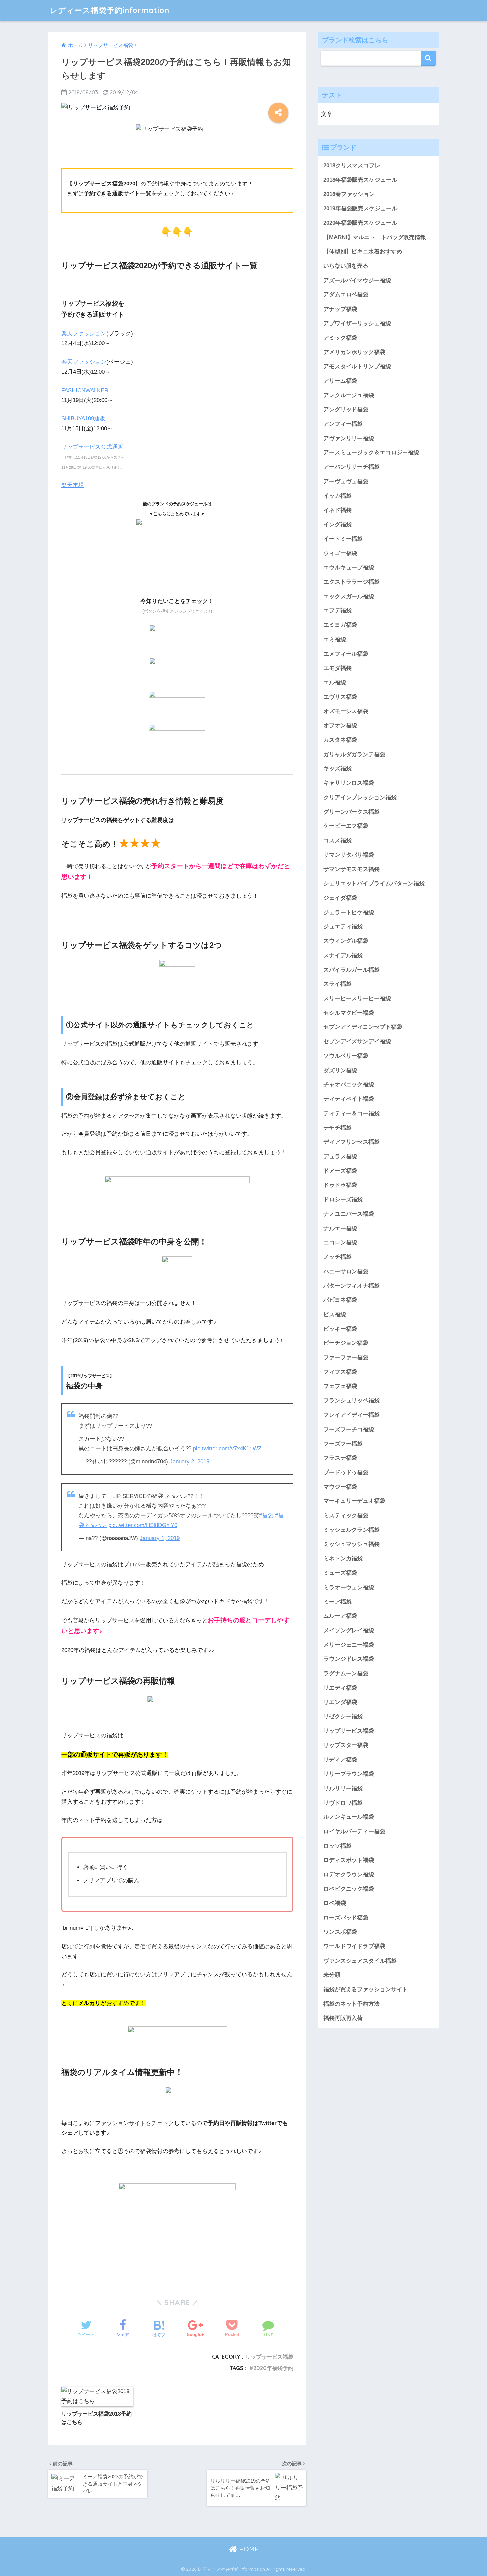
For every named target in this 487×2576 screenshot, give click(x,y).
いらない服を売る (346, 266)
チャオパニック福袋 (349, 1085)
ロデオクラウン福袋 (349, 1875)
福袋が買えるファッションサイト (366, 1990)
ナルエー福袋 (340, 1228)
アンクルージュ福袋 (349, 395)
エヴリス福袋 (340, 697)
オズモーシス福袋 (346, 711)
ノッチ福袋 (337, 1257)
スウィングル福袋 (346, 941)
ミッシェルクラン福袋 (352, 1530)
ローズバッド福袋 (346, 1918)
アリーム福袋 (340, 381)
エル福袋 (335, 683)
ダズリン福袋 (340, 1070)
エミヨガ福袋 (340, 625)
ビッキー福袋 (340, 1329)
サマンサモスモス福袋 (352, 869)
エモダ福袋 (337, 668)
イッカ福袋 (337, 496)
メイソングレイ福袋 (349, 1630)
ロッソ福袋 (337, 1846)
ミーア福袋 (337, 1602)
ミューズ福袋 (340, 1573)
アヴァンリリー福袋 (349, 438)
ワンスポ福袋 (340, 1932)
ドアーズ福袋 (340, 1171)
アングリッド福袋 (346, 410)
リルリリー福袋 (343, 1788)
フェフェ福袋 (340, 1386)
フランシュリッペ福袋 (352, 1401)
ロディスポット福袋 (349, 1860)
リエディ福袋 (340, 1688)
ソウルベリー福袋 (346, 1056)
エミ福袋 (335, 639)
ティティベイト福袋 (349, 1099)
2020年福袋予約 (273, 2368)
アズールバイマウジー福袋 (357, 280)
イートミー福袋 (343, 539)
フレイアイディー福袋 (352, 1415)
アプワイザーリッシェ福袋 (357, 323)
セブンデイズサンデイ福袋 (357, 1042)
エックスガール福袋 (349, 596)
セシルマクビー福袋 (349, 1013)
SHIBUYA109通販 (83, 419)
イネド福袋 (337, 510)
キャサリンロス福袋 (349, 783)
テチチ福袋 (337, 1128)
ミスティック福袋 (346, 1516)
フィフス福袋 (340, 1372)
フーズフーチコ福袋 (349, 1429)
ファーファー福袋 (346, 1358)
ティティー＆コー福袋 (352, 1113)
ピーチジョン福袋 (346, 1343)
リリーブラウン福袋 (349, 1774)
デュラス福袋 (340, 1157)
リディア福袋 (340, 1760)
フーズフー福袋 (343, 1444)
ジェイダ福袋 (340, 898)
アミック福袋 (340, 338)
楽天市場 (73, 485)
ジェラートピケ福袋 (349, 912)
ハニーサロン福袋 (346, 1271)
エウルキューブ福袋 (349, 568)
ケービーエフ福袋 (346, 826)
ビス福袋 (335, 1314)
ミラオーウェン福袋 (349, 1587)
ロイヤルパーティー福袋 (354, 1832)
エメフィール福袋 (346, 654)
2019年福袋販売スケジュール (360, 209)
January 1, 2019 (160, 1538)
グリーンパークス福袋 (352, 812)
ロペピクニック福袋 (349, 1889)
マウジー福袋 (340, 1487)
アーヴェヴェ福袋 (346, 481)
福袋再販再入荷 (343, 2018)
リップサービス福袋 (269, 2357)
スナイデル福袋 (343, 955)
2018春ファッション (349, 194)
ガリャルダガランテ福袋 (354, 754)
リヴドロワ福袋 (343, 1803)
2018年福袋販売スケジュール (360, 180)
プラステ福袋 (340, 1458)
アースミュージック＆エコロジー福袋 (371, 453)
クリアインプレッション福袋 (360, 797)
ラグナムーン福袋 (346, 1674)
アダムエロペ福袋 (346, 295)
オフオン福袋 (340, 726)
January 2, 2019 (189, 1462)
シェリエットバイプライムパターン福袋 (374, 884)
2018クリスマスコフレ (352, 165)
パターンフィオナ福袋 (352, 1286)
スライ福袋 (337, 984)
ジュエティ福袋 (343, 927)
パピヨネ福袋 (340, 1300)
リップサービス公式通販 (92, 447)
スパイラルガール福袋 (352, 970)
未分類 (332, 1975)
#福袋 (266, 1516)
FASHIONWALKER (85, 390)
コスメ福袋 (337, 841)
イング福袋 (337, 525)
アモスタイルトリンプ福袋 (357, 367)
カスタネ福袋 (340, 740)
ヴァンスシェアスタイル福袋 (360, 1961)
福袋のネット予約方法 (352, 2004)
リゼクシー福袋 (343, 1717)
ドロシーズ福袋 (343, 1200)
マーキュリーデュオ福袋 (354, 1501)
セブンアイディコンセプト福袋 (363, 1027)
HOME (248, 2549)
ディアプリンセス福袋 (352, 1142)
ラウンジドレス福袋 (349, 1659)
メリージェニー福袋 (349, 1645)
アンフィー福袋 (343, 424)
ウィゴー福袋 (340, 553)
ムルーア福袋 (340, 1616)
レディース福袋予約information (109, 10)
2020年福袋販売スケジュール (360, 223)
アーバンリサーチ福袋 (352, 467)
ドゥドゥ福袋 (340, 1185)
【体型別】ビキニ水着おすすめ (363, 252)
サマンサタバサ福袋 (349, 855)
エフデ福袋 (337, 611)
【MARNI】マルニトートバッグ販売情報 (375, 237)
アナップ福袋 (340, 309)
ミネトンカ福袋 (343, 1559)
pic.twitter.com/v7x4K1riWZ (227, 1449)
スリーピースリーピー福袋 (357, 999)
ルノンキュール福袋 (349, 1817)
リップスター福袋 (346, 1745)
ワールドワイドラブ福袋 (354, 1946)
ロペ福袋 (335, 1903)
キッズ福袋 (337, 769)
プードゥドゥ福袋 (346, 1472)
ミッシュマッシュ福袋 (352, 1544)
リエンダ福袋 (340, 1702)
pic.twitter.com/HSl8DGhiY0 (143, 1525)
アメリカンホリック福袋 (354, 352)
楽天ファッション (84, 333)
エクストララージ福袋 (352, 582)
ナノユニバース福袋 (349, 1214)
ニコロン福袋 (340, 1243)
